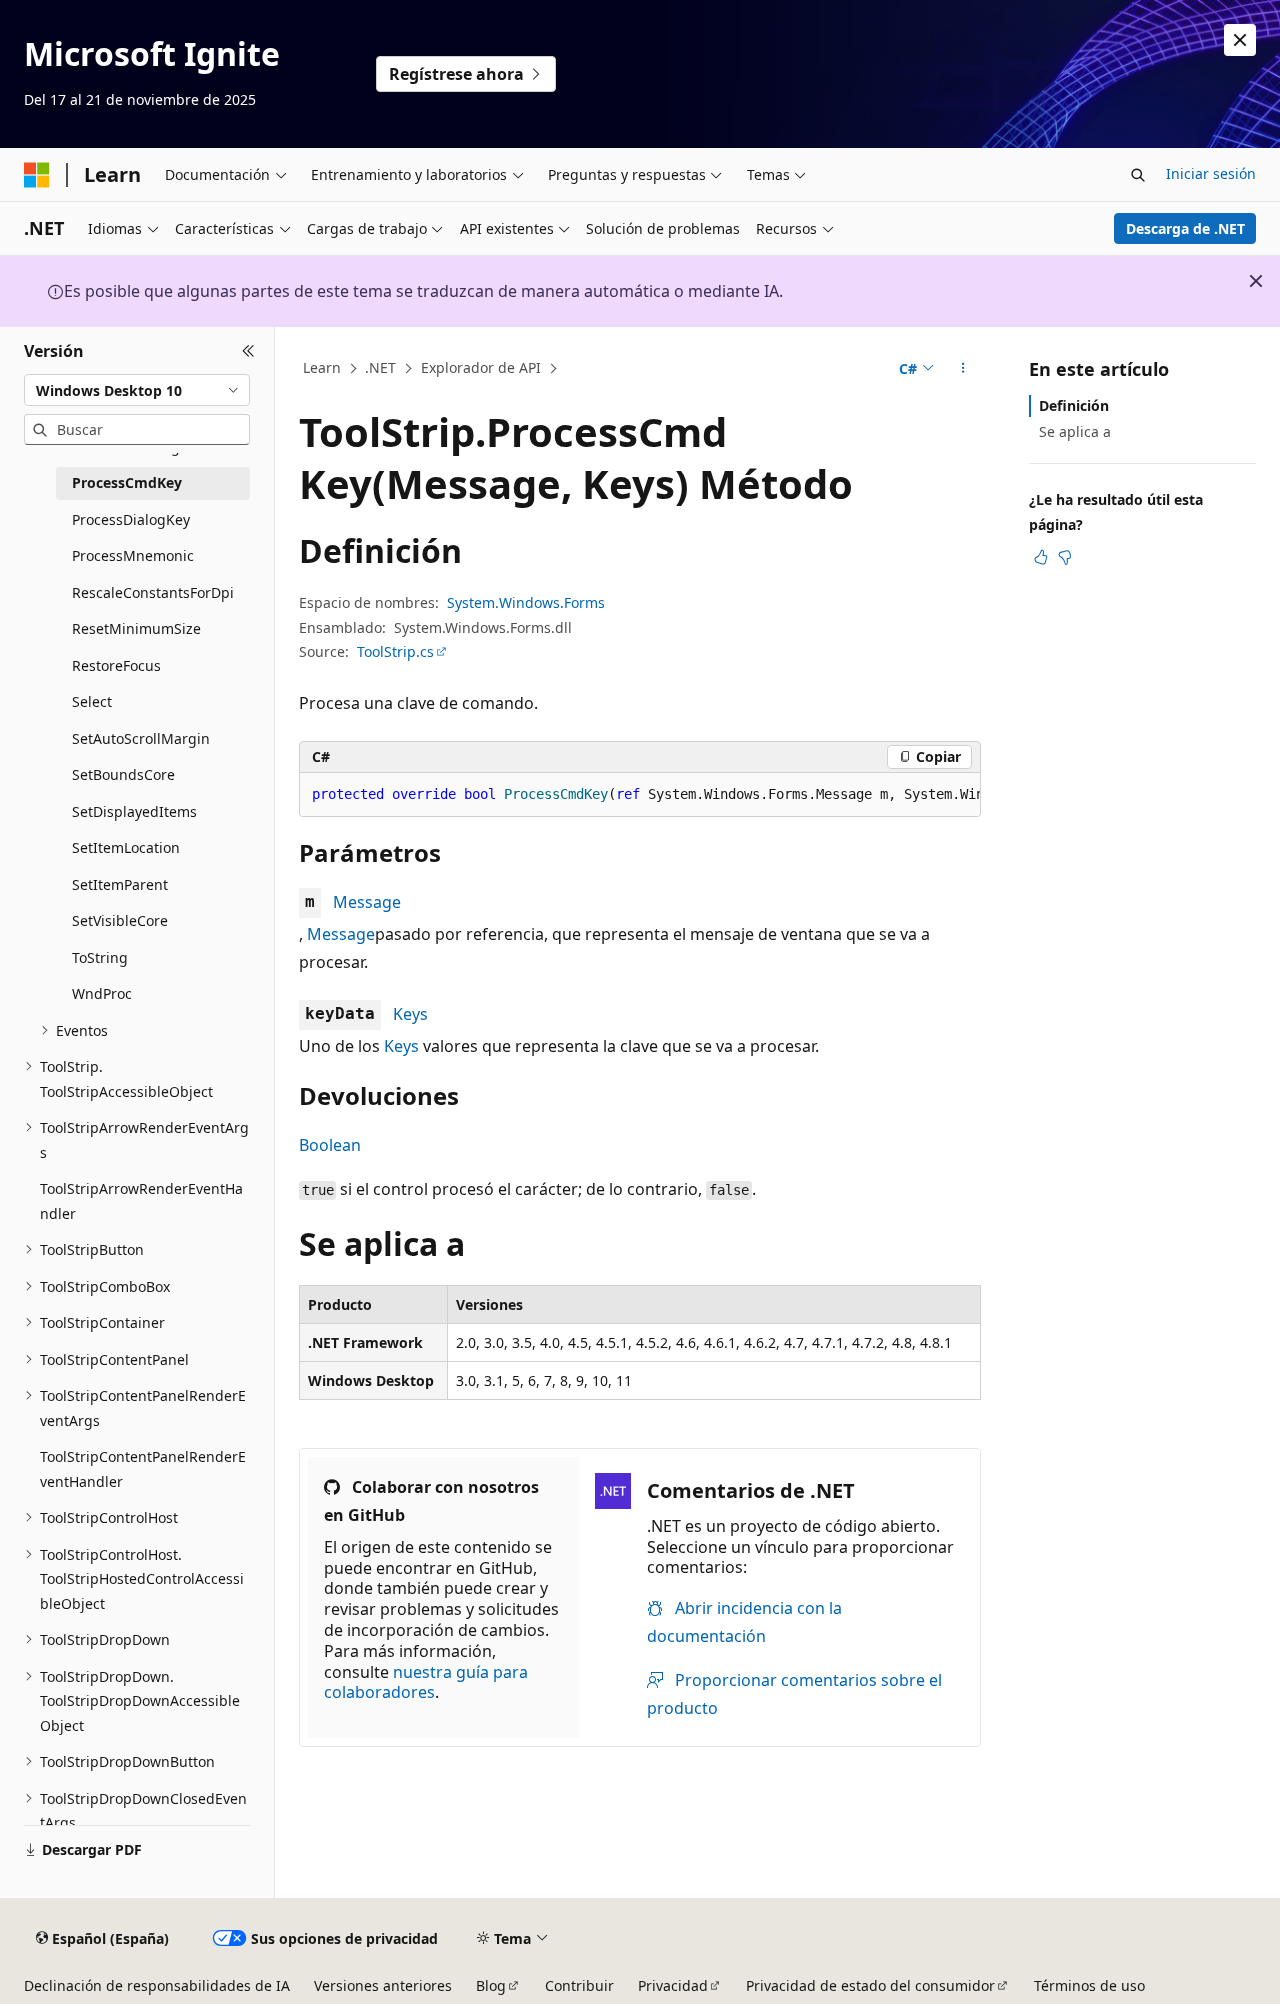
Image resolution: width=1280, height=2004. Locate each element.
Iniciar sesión (1211, 173)
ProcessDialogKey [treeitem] (131, 519)
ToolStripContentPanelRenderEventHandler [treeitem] (143, 1469)
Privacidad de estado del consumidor (870, 1985)
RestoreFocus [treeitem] (116, 665)
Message (367, 902)
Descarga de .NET (1185, 228)
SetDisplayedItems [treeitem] (134, 811)
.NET (380, 367)
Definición (1074, 405)
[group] (640, 795)
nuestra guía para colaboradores (426, 1682)
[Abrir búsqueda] (1138, 175)
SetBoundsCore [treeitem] (123, 774)
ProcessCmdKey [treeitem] (127, 482)
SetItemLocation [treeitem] (126, 847)
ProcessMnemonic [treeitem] (133, 555)
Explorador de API (481, 367)
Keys (410, 1014)
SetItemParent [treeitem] (120, 884)
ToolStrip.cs (395, 651)
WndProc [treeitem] (102, 993)
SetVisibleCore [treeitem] (120, 920)
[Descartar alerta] (1240, 40)
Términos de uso (1089, 1985)
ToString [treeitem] (100, 957)
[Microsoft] (37, 175)
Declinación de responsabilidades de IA (157, 1985)
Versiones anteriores (383, 1985)
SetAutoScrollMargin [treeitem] (141, 738)
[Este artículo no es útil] (1065, 557)
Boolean (330, 1145)
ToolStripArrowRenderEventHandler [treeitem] (141, 1201)
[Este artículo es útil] (1041, 557)
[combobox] (137, 390)
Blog (491, 1985)
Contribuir (579, 1985)
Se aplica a (1075, 431)
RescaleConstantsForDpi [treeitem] (153, 592)
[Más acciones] (963, 369)
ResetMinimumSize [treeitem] (136, 628)
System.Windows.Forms (526, 602)
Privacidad (673, 1985)
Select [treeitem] (92, 701)
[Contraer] (248, 351)
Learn (322, 367)
